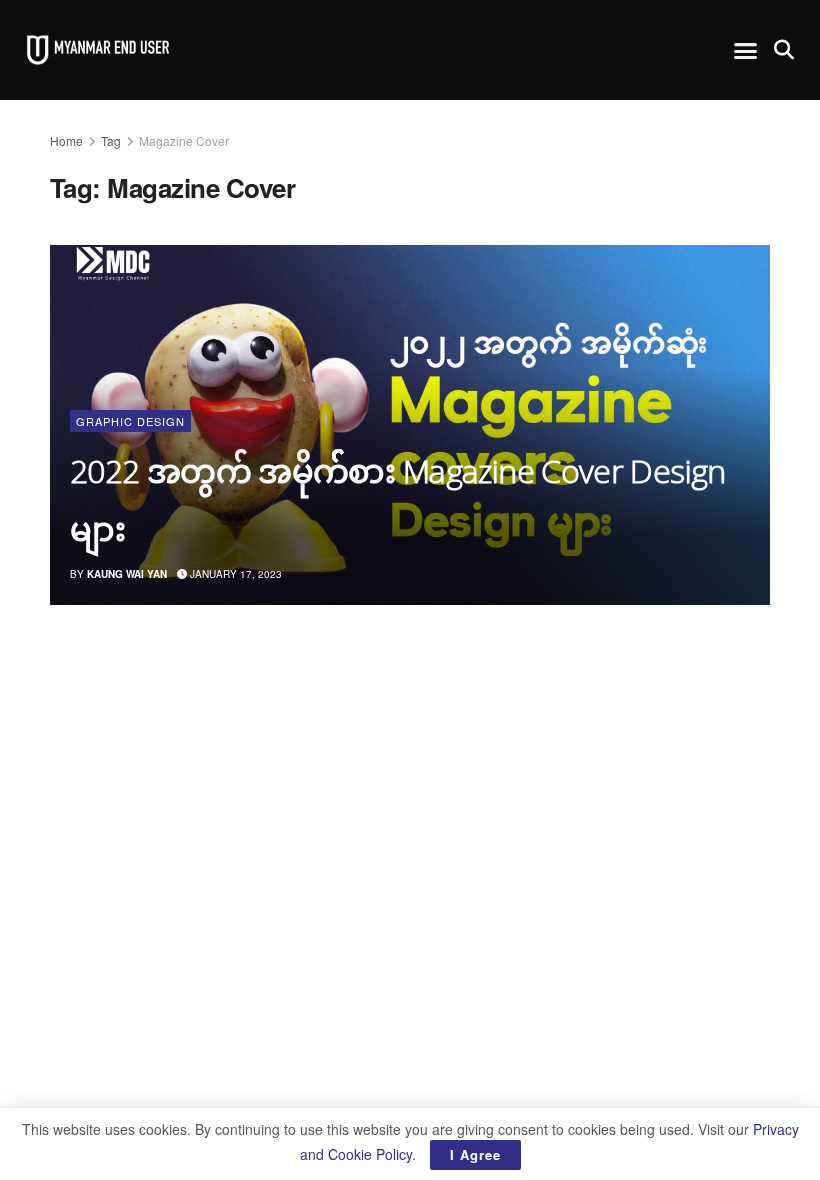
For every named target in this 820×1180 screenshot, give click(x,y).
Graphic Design (130, 421)
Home (66, 140)
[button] (746, 50)
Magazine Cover (184, 140)
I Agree (475, 1154)
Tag (111, 140)
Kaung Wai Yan (127, 574)
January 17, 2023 (234, 574)
